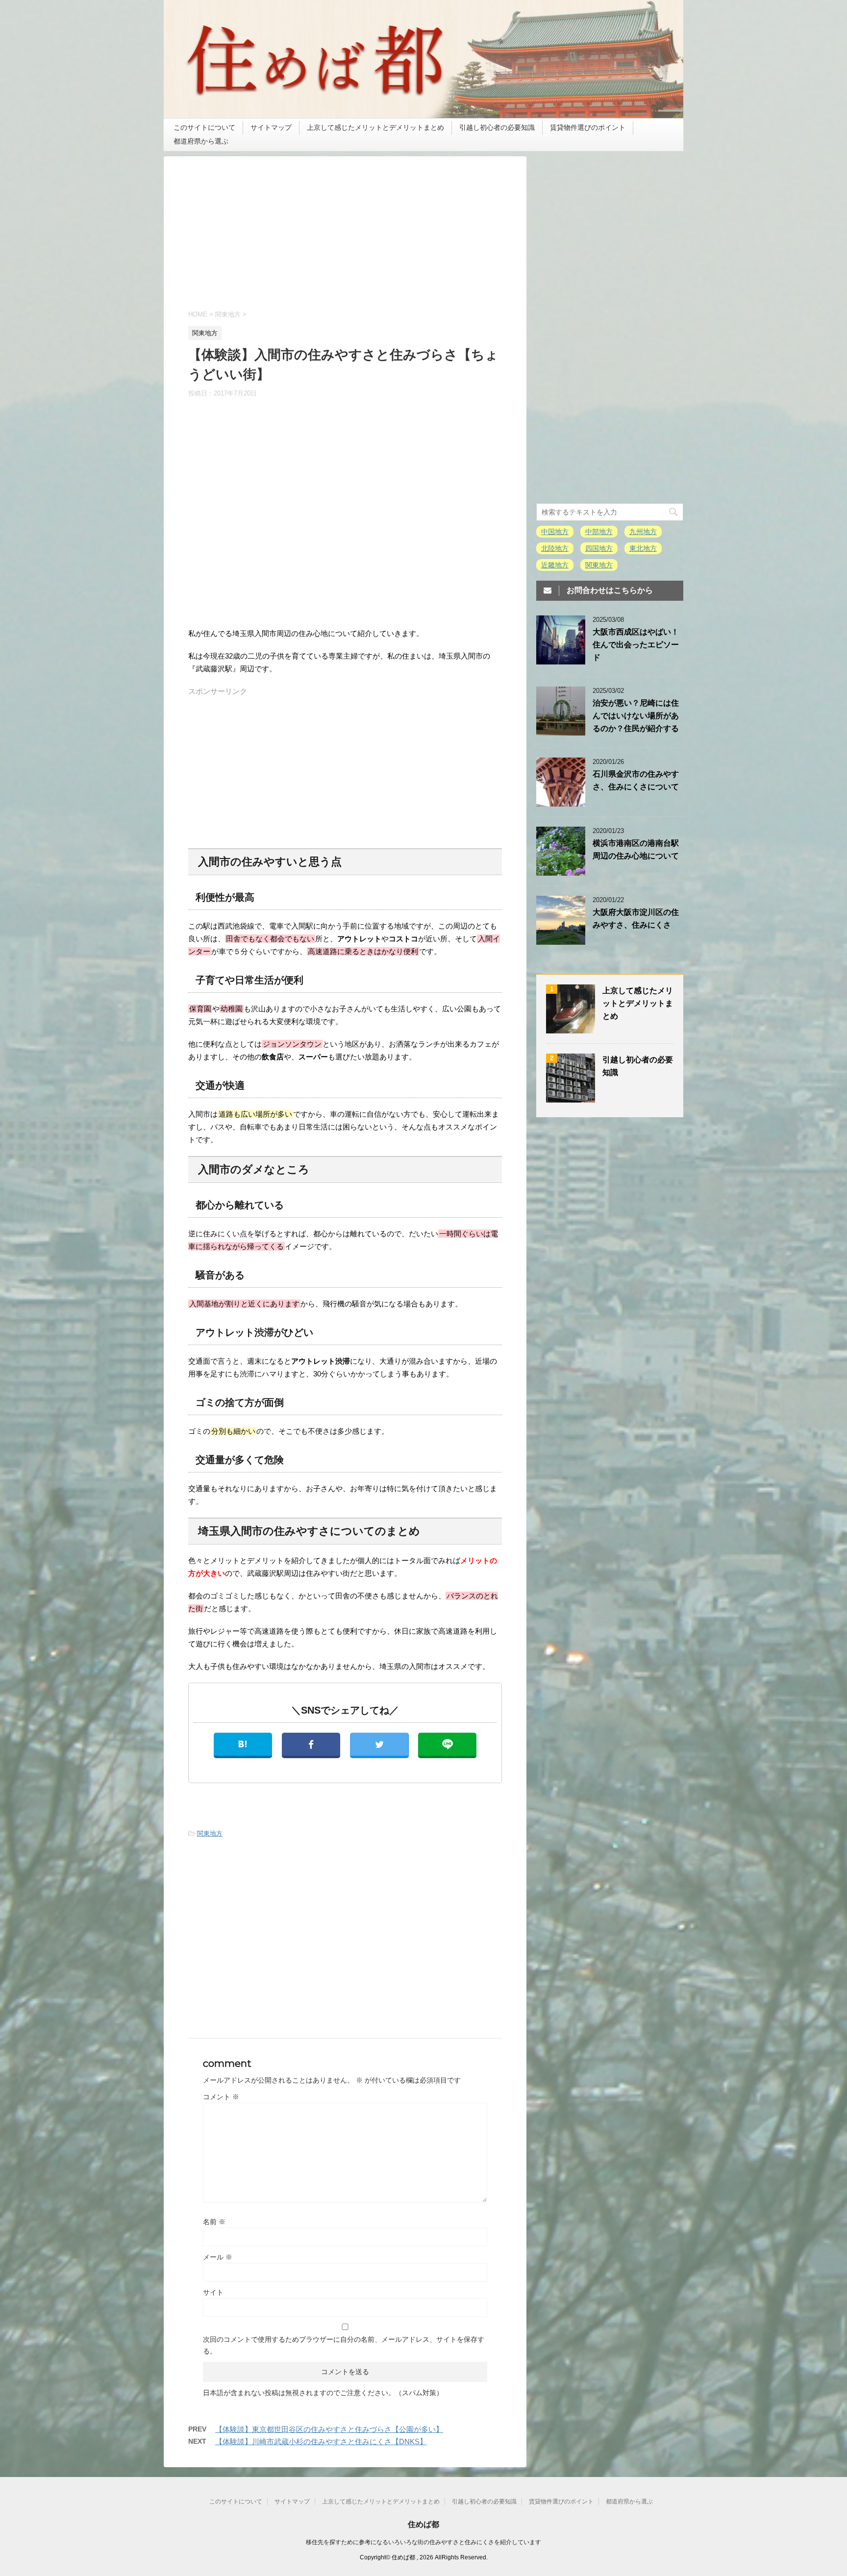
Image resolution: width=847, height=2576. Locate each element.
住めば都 (423, 2524)
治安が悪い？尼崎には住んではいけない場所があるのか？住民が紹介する (636, 716)
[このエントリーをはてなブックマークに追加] (243, 1745)
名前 (214, 2222)
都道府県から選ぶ (201, 141)
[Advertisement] (345, 240)
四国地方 (599, 548)
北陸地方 (555, 548)
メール (218, 2257)
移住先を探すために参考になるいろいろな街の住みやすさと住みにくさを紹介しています (423, 2542)
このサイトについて (204, 127)
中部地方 (599, 532)
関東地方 (210, 1833)
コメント (221, 2097)
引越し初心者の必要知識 (497, 127)
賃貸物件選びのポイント (588, 127)
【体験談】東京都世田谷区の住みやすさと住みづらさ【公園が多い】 (329, 2429)
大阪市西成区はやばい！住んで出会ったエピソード (636, 645)
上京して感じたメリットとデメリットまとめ (375, 127)
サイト (213, 2292)
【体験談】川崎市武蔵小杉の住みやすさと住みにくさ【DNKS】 (321, 2441)
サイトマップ (271, 127)
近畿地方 (555, 565)
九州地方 (643, 532)
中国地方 (555, 532)
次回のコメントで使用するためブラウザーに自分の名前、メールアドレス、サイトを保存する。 (344, 2345)
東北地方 (643, 548)
